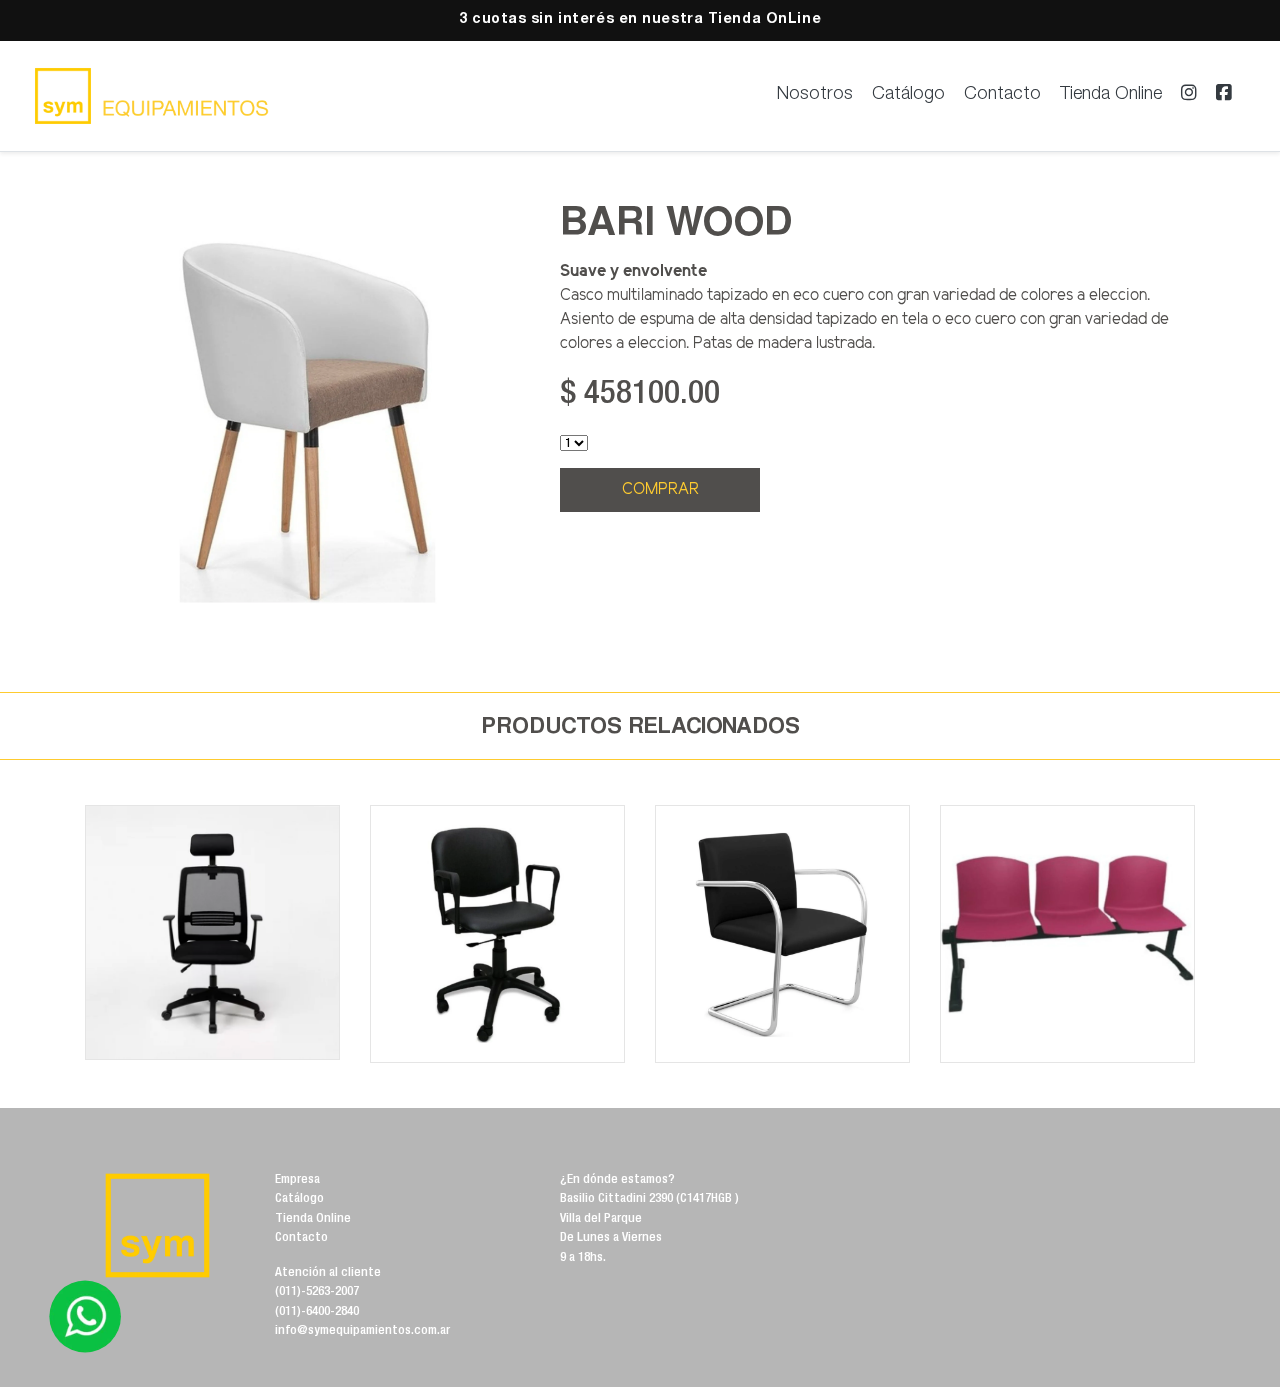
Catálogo (908, 95)
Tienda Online (1111, 95)
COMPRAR (660, 489)
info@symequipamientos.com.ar (362, 1331)
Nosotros (815, 95)
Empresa (297, 1180)
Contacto (1002, 95)
